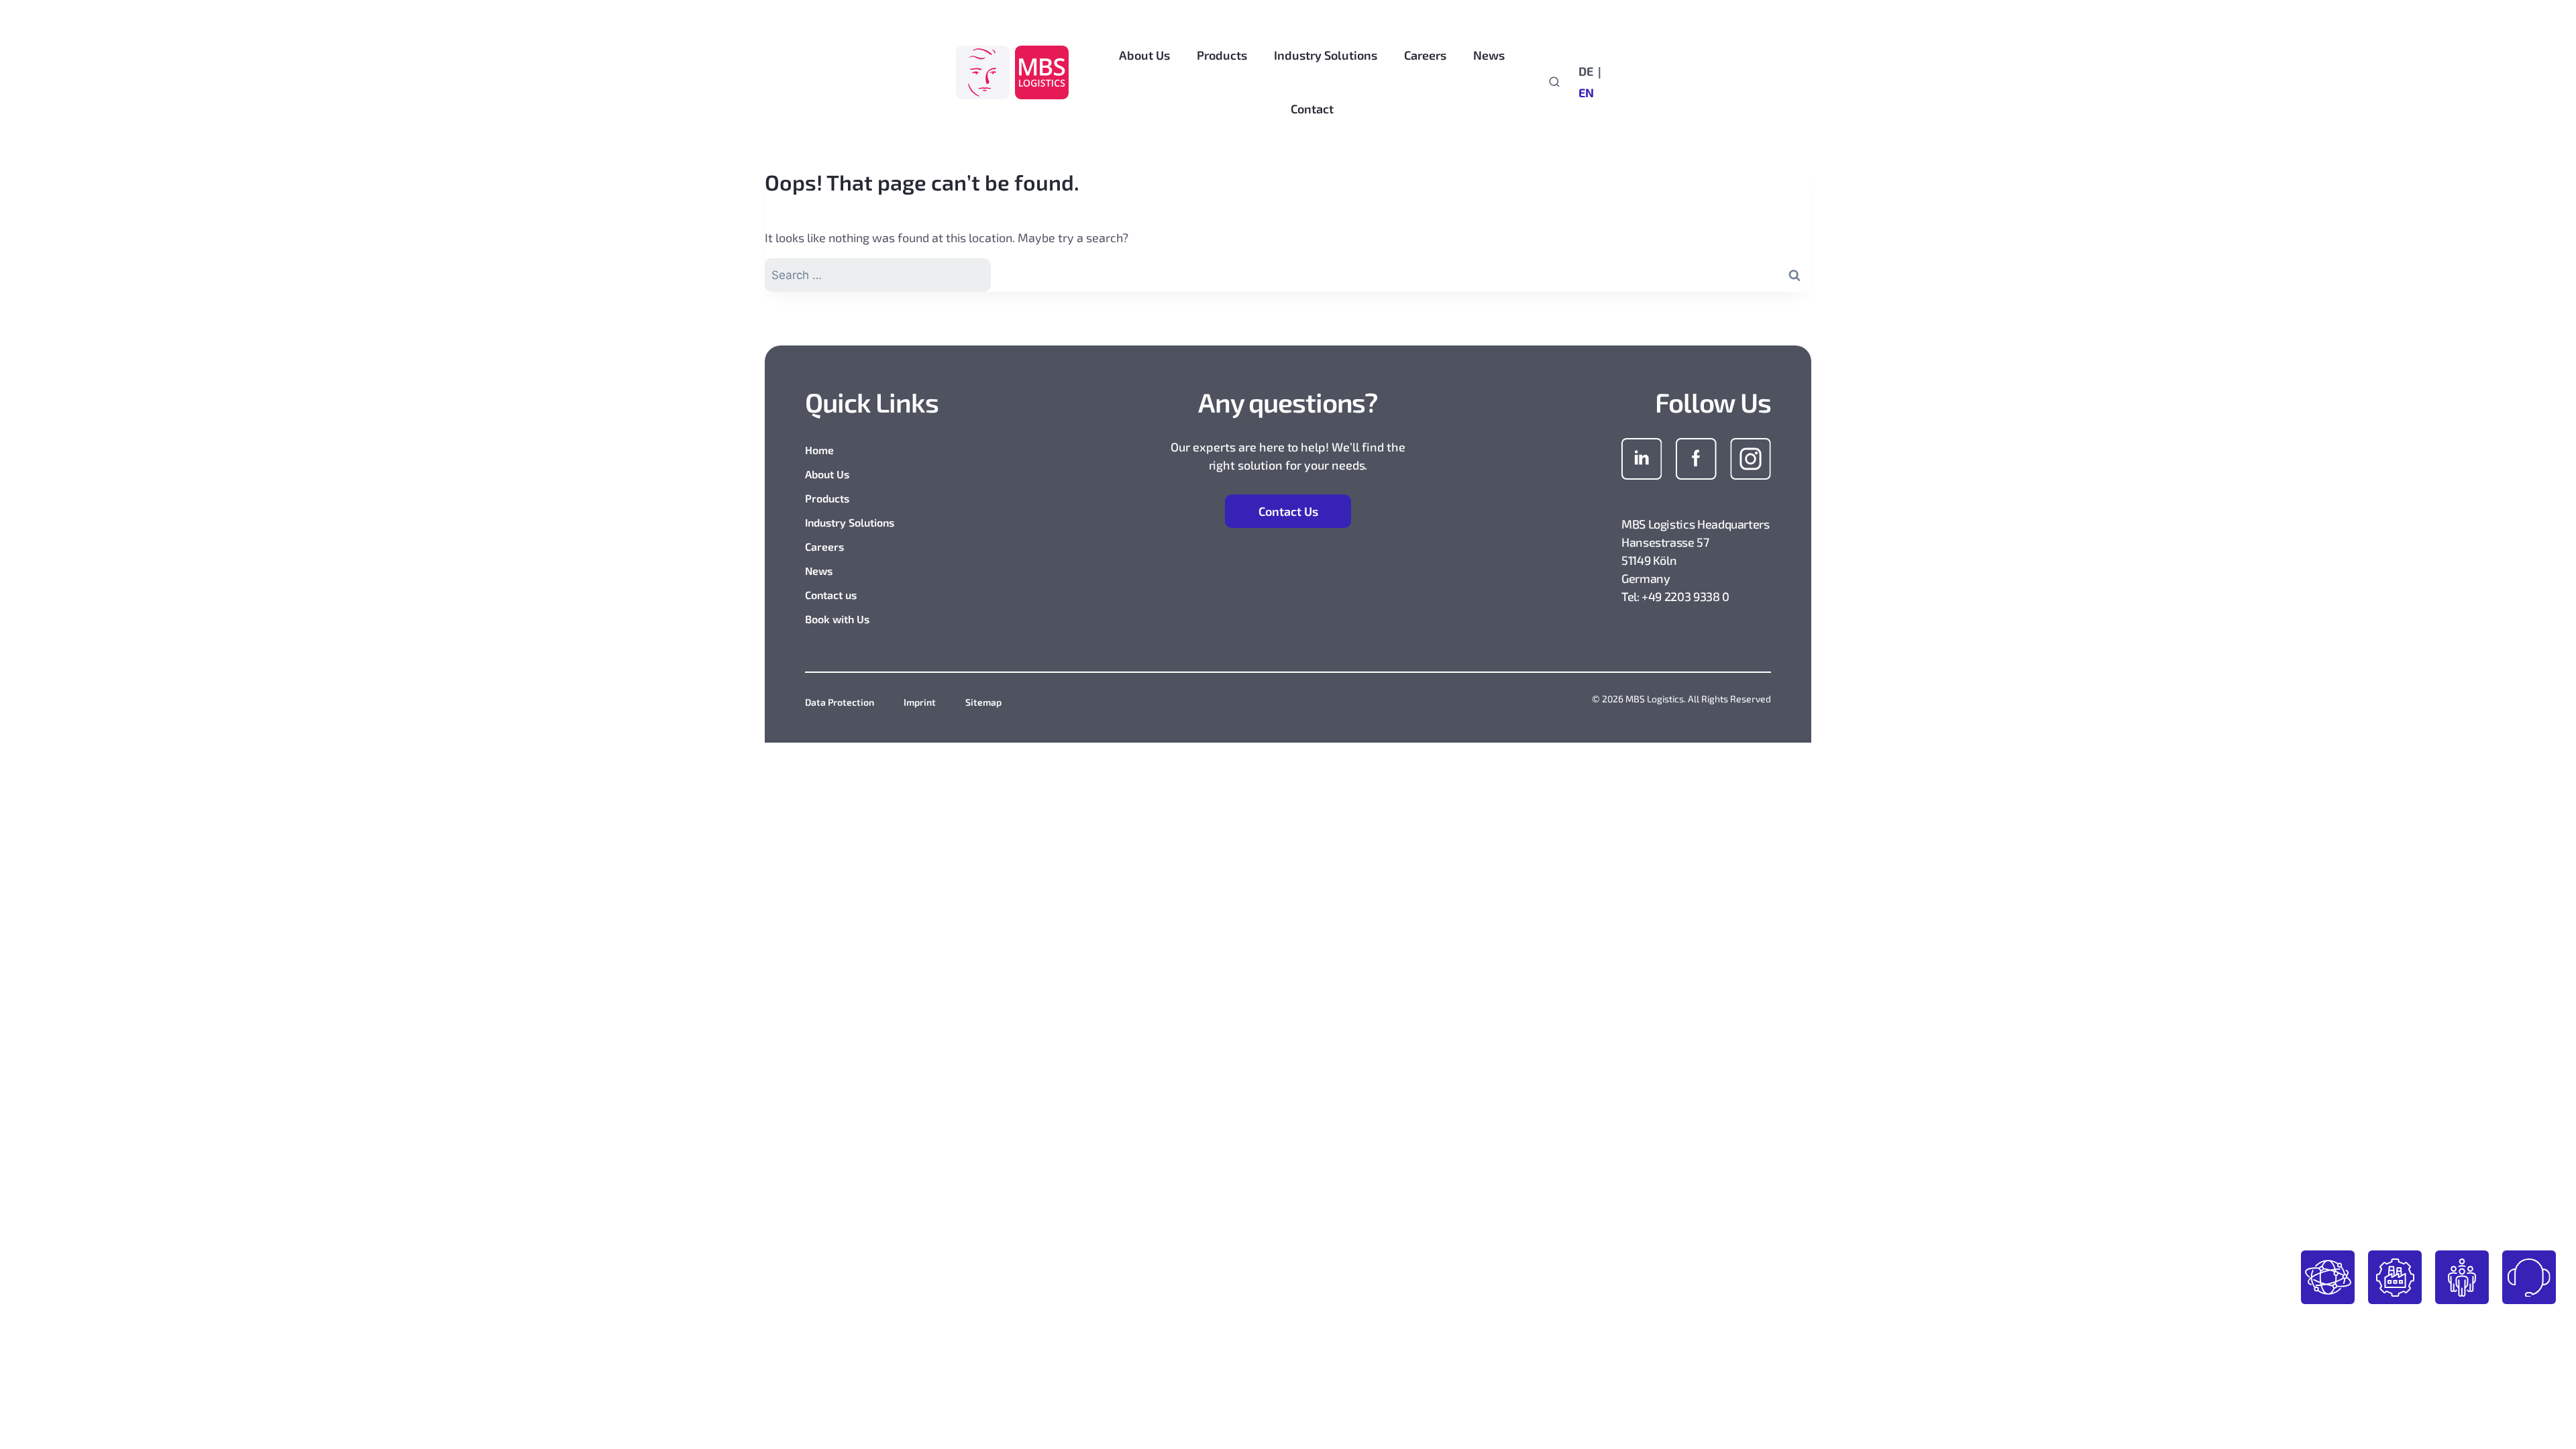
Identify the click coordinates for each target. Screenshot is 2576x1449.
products (2328, 1277)
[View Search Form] (1554, 81)
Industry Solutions (850, 522)
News (819, 571)
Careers (824, 546)
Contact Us (1288, 511)
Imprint (920, 702)
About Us (827, 474)
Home (819, 450)
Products (827, 498)
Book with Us (837, 619)
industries (2395, 1277)
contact (2529, 1277)
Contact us (831, 595)
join (2462, 1277)
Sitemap (983, 702)
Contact (1312, 109)
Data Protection (840, 702)
